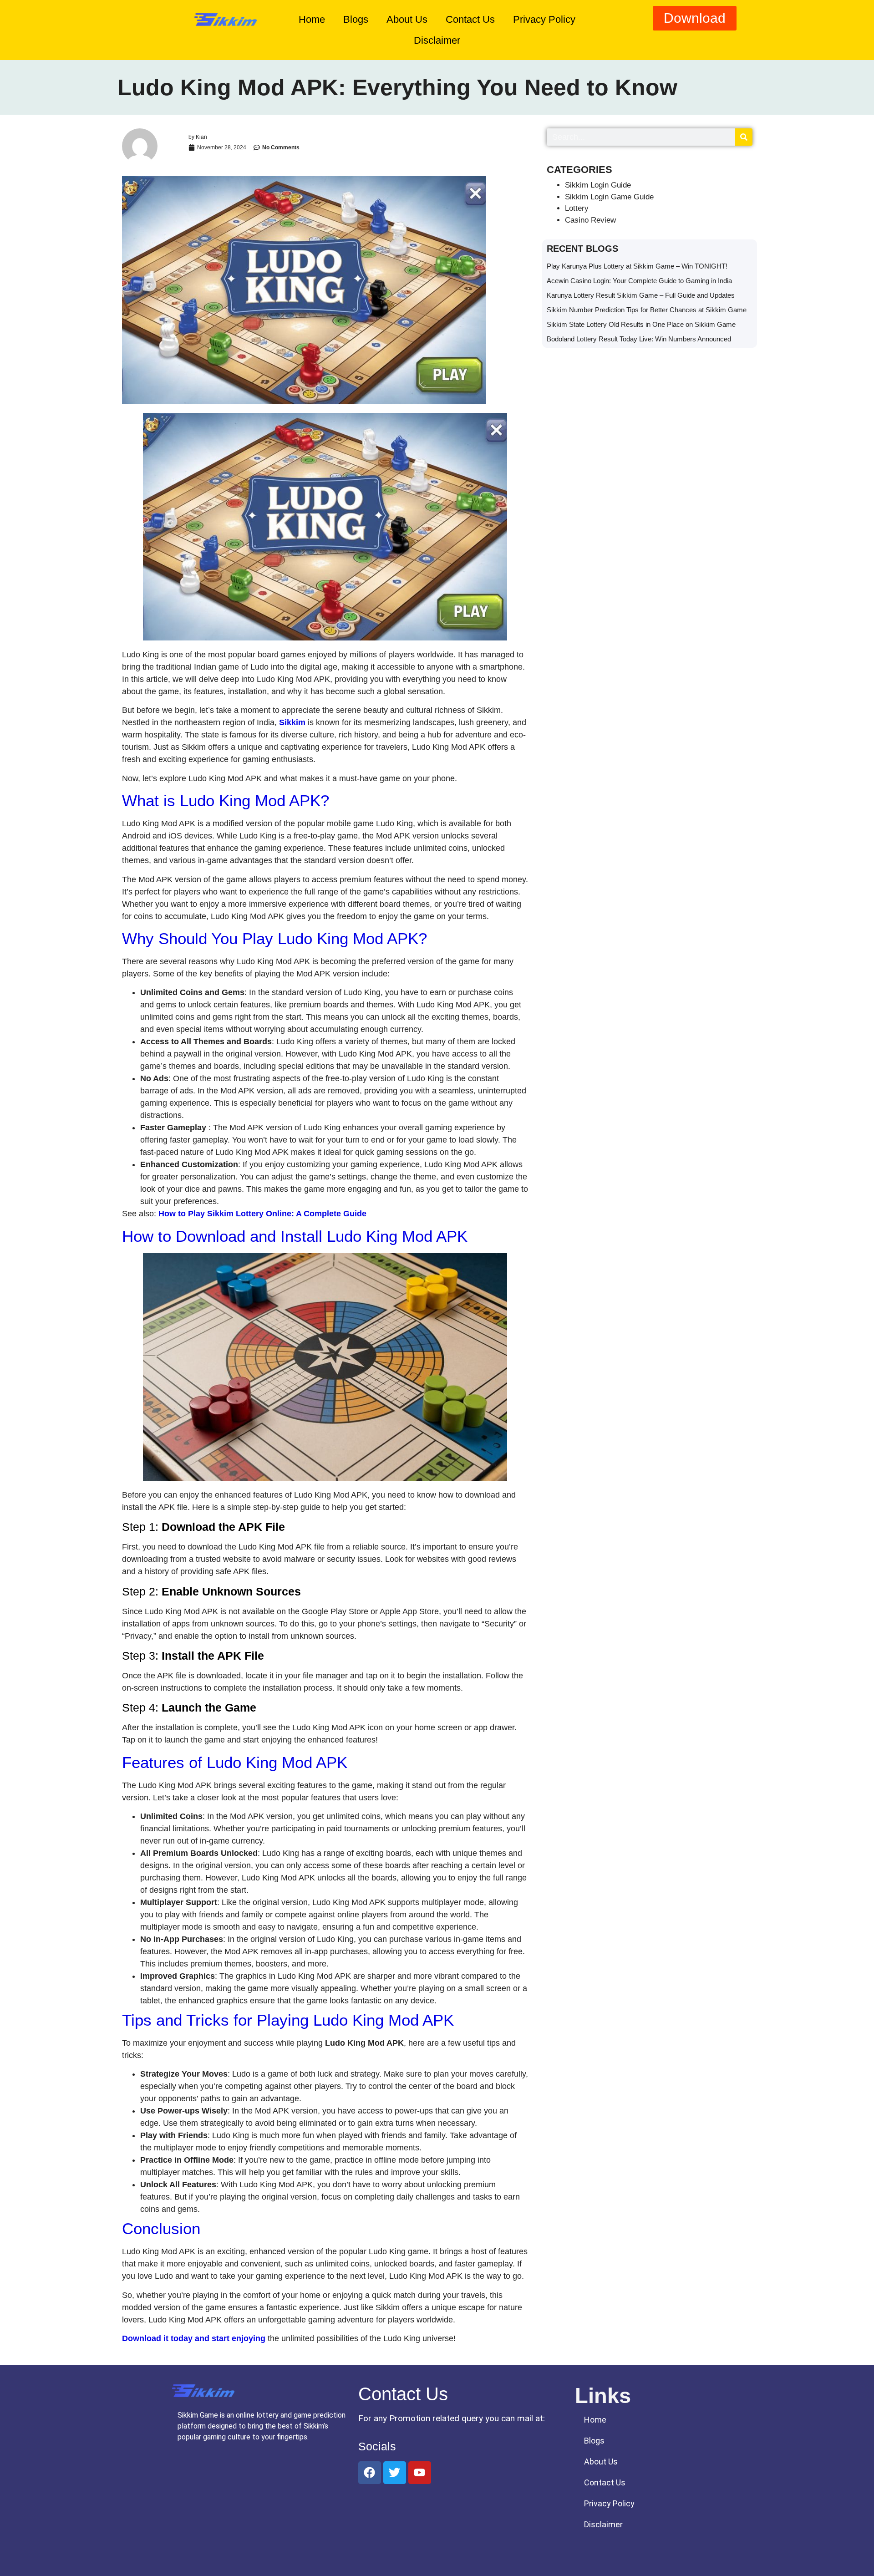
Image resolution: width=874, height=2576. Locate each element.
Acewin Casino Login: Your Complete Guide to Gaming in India (639, 281)
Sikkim (292, 722)
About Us (407, 19)
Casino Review (590, 220)
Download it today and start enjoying (194, 2338)
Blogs (356, 19)
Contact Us (470, 19)
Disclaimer (437, 40)
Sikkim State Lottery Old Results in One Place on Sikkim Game (641, 324)
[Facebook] (370, 2473)
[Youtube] (420, 2473)
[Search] (744, 137)
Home (312, 19)
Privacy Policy (544, 19)
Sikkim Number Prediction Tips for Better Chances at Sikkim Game (647, 310)
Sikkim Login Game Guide (609, 197)
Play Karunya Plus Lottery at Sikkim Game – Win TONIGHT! (637, 266)
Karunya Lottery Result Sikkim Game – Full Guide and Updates (641, 295)
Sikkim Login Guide (598, 185)
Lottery (577, 208)
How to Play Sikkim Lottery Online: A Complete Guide (262, 1214)
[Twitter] (395, 2473)
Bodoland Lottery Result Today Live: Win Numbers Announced (640, 339)
